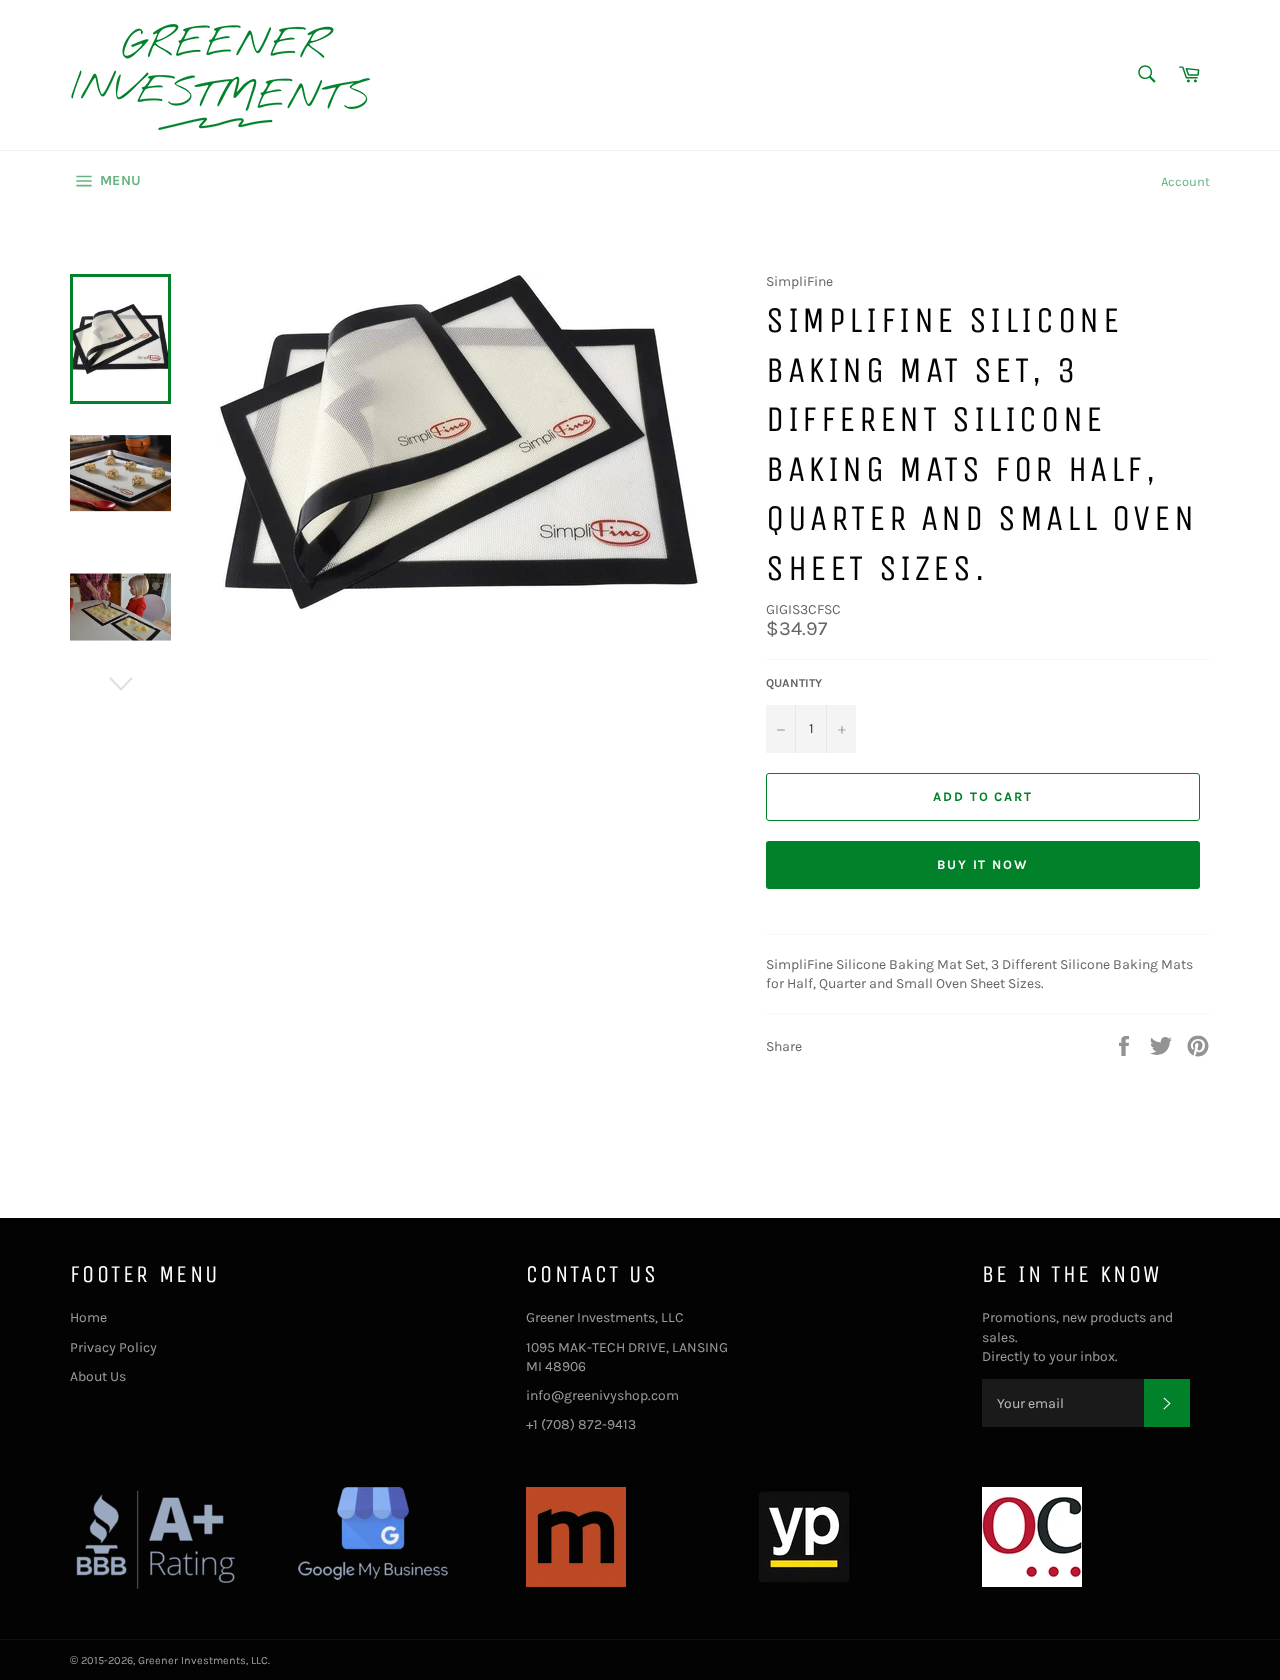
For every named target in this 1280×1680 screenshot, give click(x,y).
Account (1185, 181)
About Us (98, 1376)
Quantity (794, 683)
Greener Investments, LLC (203, 1660)
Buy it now (983, 864)
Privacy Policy (113, 1347)
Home (88, 1317)
